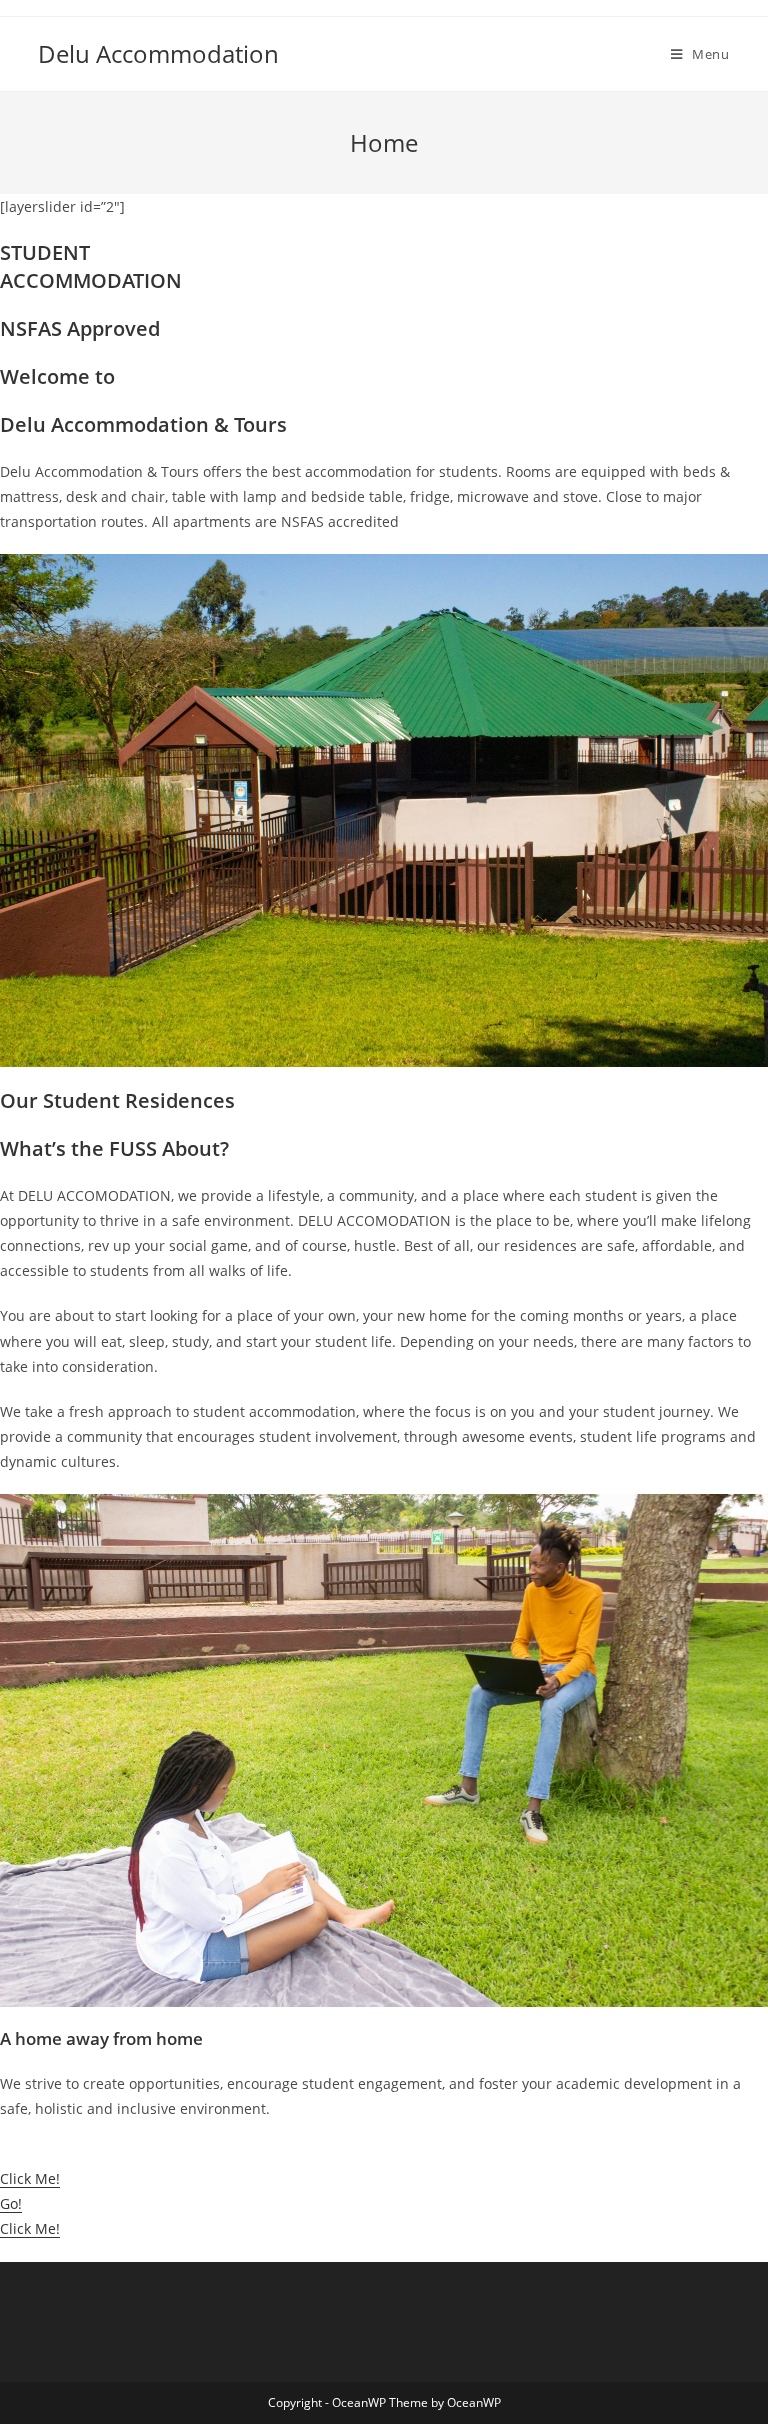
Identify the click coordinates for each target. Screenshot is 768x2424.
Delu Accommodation (158, 53)
